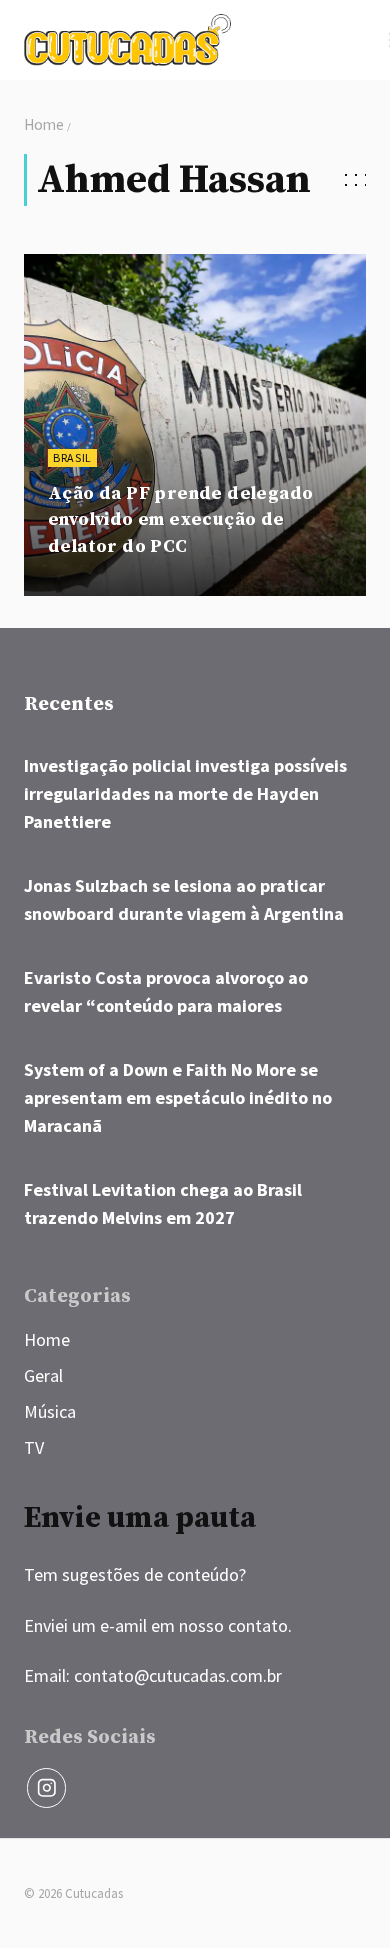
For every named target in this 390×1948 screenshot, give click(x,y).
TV (34, 1447)
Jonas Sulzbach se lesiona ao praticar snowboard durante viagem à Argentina (184, 899)
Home (47, 1339)
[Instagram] (46, 1787)
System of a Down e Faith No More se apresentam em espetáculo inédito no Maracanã (178, 1097)
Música (50, 1411)
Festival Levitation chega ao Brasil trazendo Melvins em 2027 (163, 1203)
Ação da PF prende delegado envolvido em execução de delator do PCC (180, 520)
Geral (43, 1375)
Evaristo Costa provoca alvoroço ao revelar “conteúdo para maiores (166, 991)
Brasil (72, 457)
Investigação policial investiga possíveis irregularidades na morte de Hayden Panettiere (185, 793)
